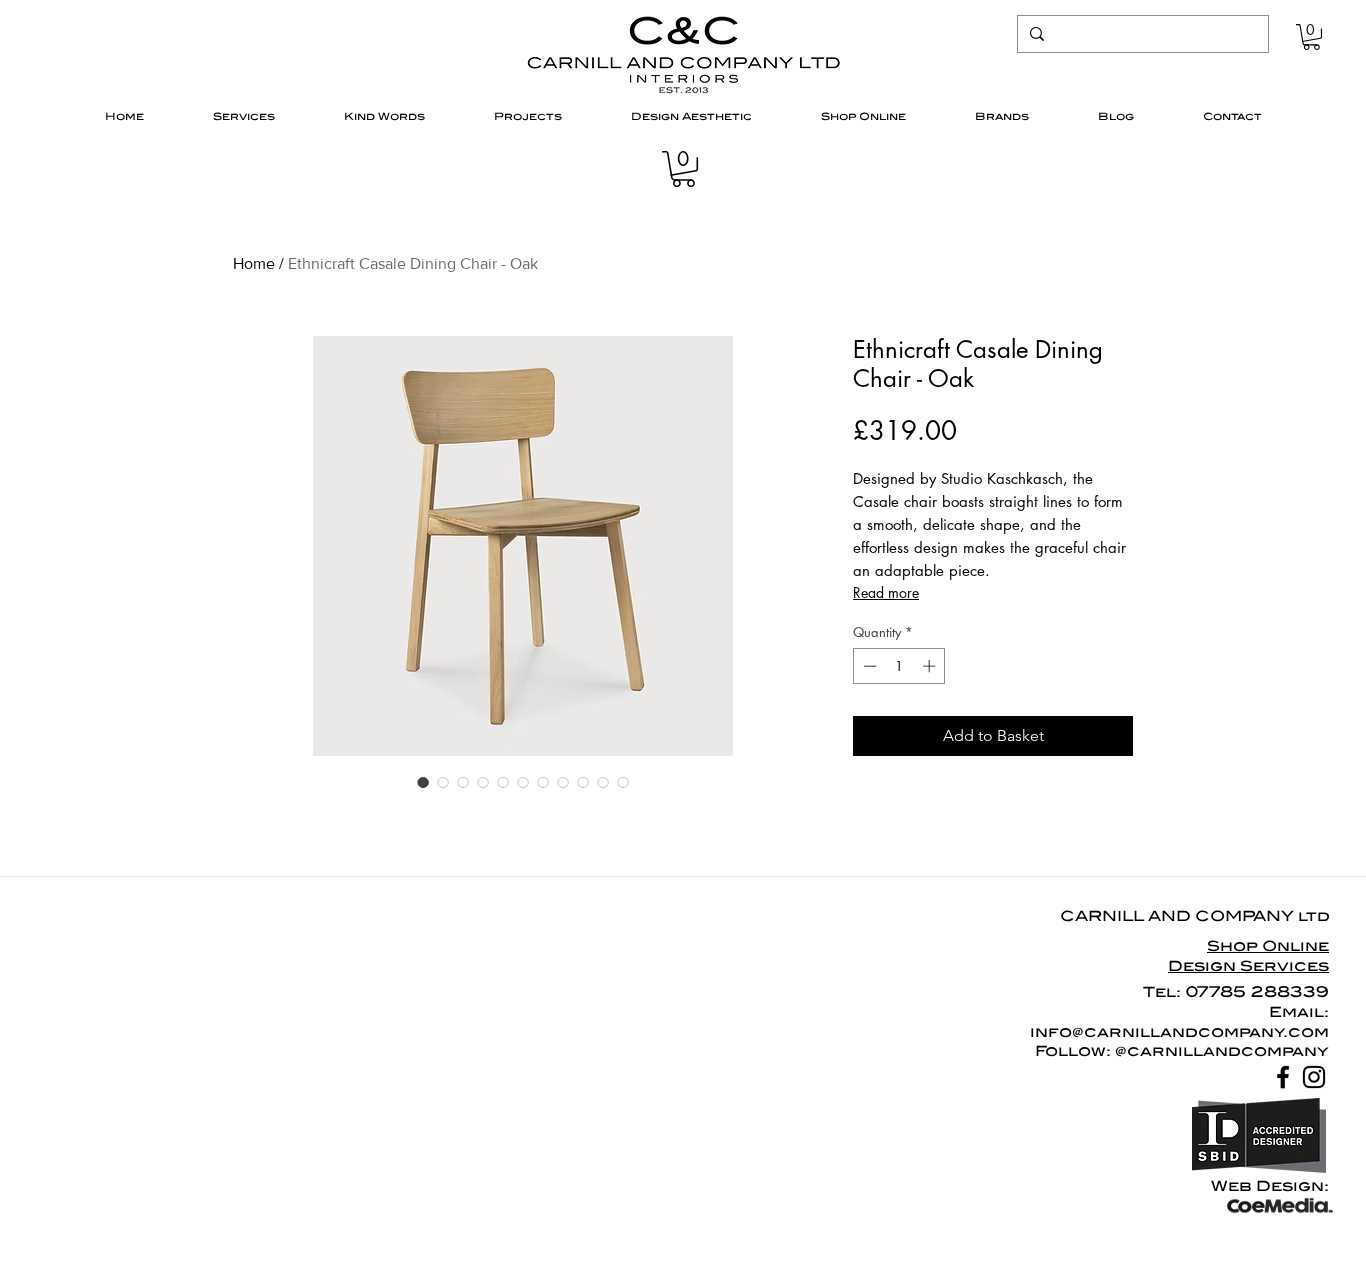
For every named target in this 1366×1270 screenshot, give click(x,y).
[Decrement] (868, 666)
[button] (1311, 37)
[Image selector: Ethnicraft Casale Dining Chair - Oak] (423, 782)
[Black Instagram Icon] (1314, 1077)
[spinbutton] (899, 666)
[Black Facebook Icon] (1283, 1077)
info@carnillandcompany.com (1179, 1032)
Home (254, 263)
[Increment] (931, 666)
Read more (886, 592)
